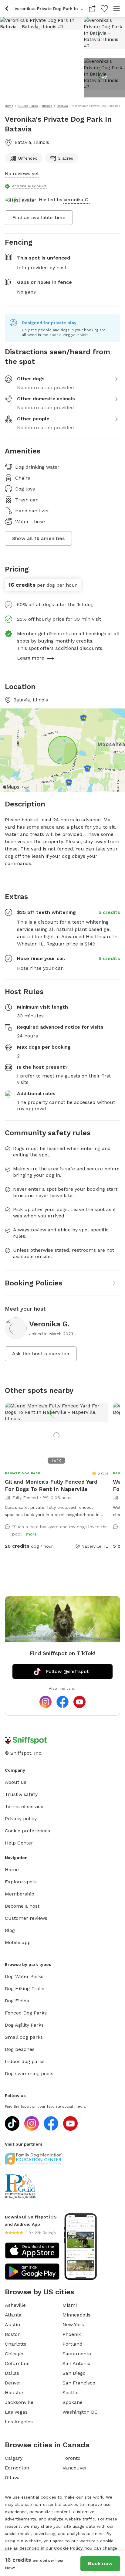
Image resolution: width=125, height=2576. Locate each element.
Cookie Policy (68, 2548)
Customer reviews (26, 1918)
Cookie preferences (27, 1831)
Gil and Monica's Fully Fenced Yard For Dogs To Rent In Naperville (51, 1485)
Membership (20, 1894)
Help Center (19, 1843)
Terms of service (24, 1806)
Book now (100, 2563)
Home (12, 1870)
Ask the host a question (41, 1354)
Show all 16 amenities (38, 538)
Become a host (22, 1906)
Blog (10, 1930)
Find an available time (39, 217)
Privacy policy (21, 1819)
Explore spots (21, 1882)
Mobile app (18, 1942)
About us (16, 1782)
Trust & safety (21, 1794)
